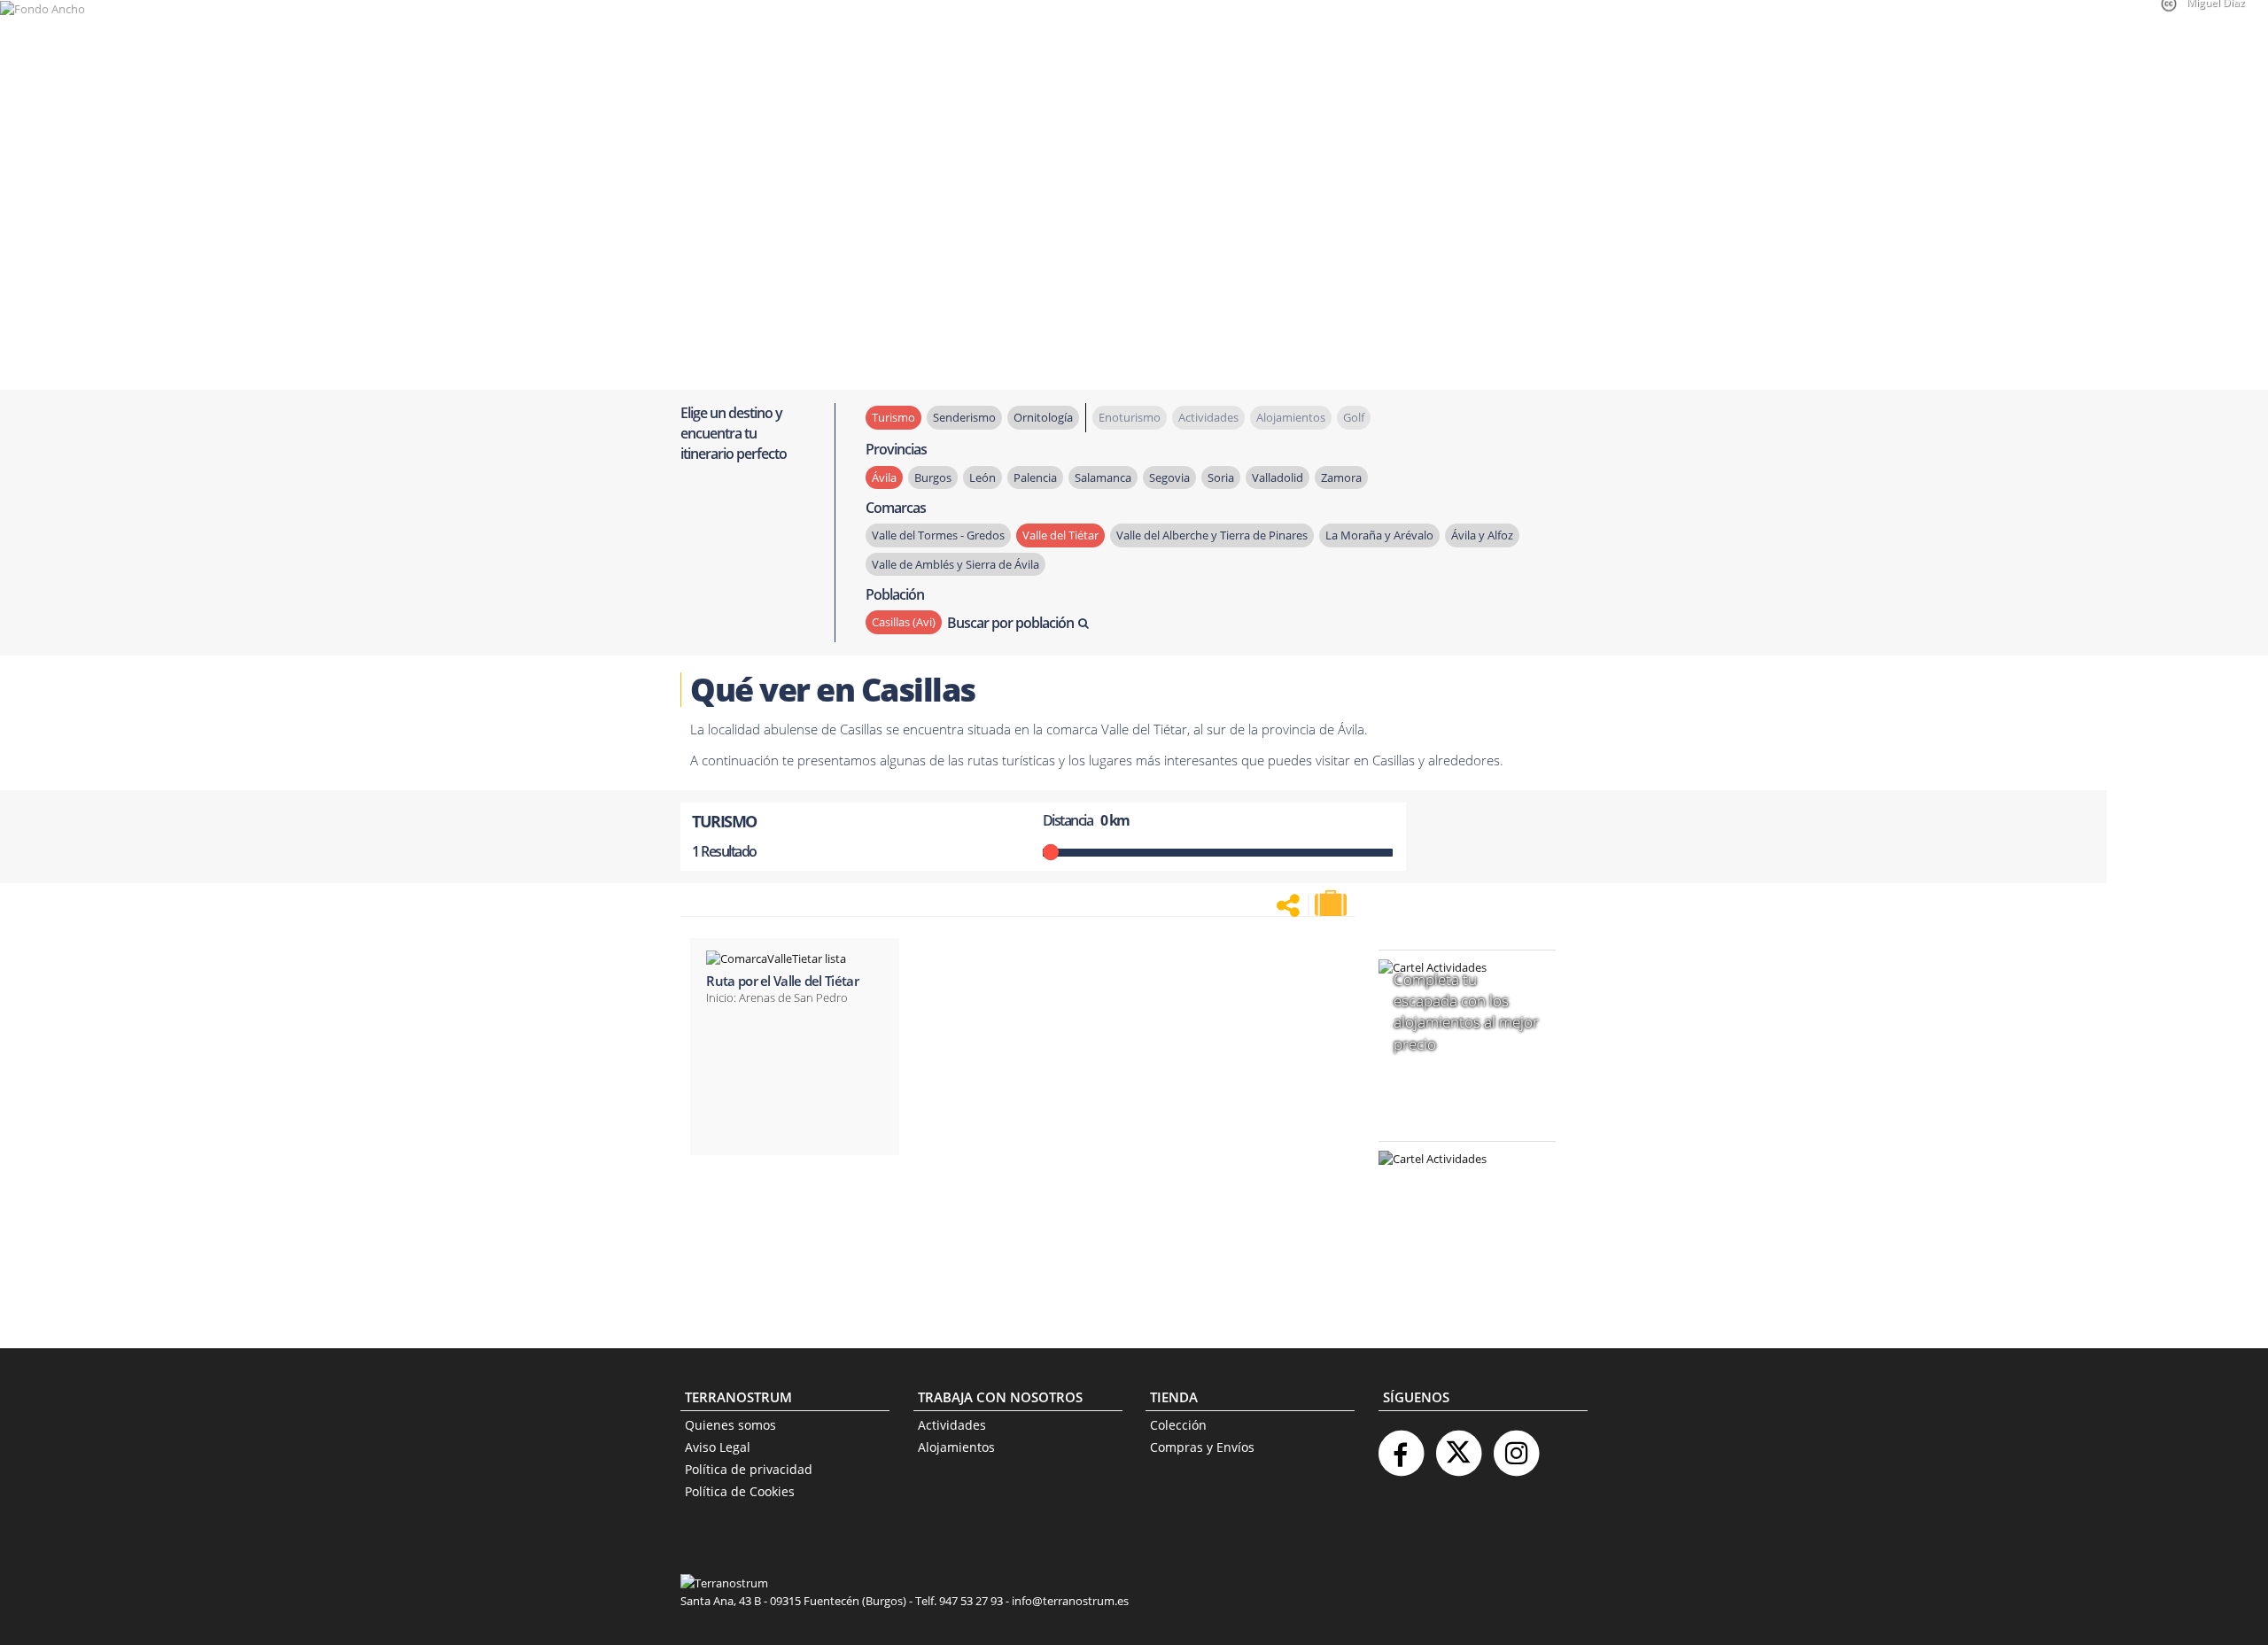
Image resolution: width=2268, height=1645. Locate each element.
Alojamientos (956, 1447)
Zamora (1341, 477)
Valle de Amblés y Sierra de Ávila (955, 564)
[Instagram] (1516, 1446)
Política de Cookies (740, 1491)
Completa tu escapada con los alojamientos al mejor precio (1466, 1012)
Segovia (1169, 477)
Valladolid (1278, 477)
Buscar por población (1010, 623)
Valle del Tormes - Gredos (938, 535)
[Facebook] (1401, 1446)
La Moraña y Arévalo (1379, 535)
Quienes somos (730, 1425)
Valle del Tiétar (1060, 535)
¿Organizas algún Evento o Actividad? (1458, 1181)
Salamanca (1103, 477)
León (983, 477)
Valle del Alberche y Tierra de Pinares (1212, 535)
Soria (1221, 477)
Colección (1178, 1425)
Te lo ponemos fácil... (1456, 1272)
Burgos (933, 477)
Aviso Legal (718, 1447)
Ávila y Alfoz (1482, 535)
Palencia (1035, 477)
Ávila (884, 477)
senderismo (964, 417)
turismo (893, 417)
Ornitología (1043, 417)
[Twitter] (1458, 1446)
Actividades (952, 1425)
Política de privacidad (749, 1469)
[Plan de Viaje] (1332, 904)
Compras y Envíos (1202, 1447)
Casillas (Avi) (904, 622)
